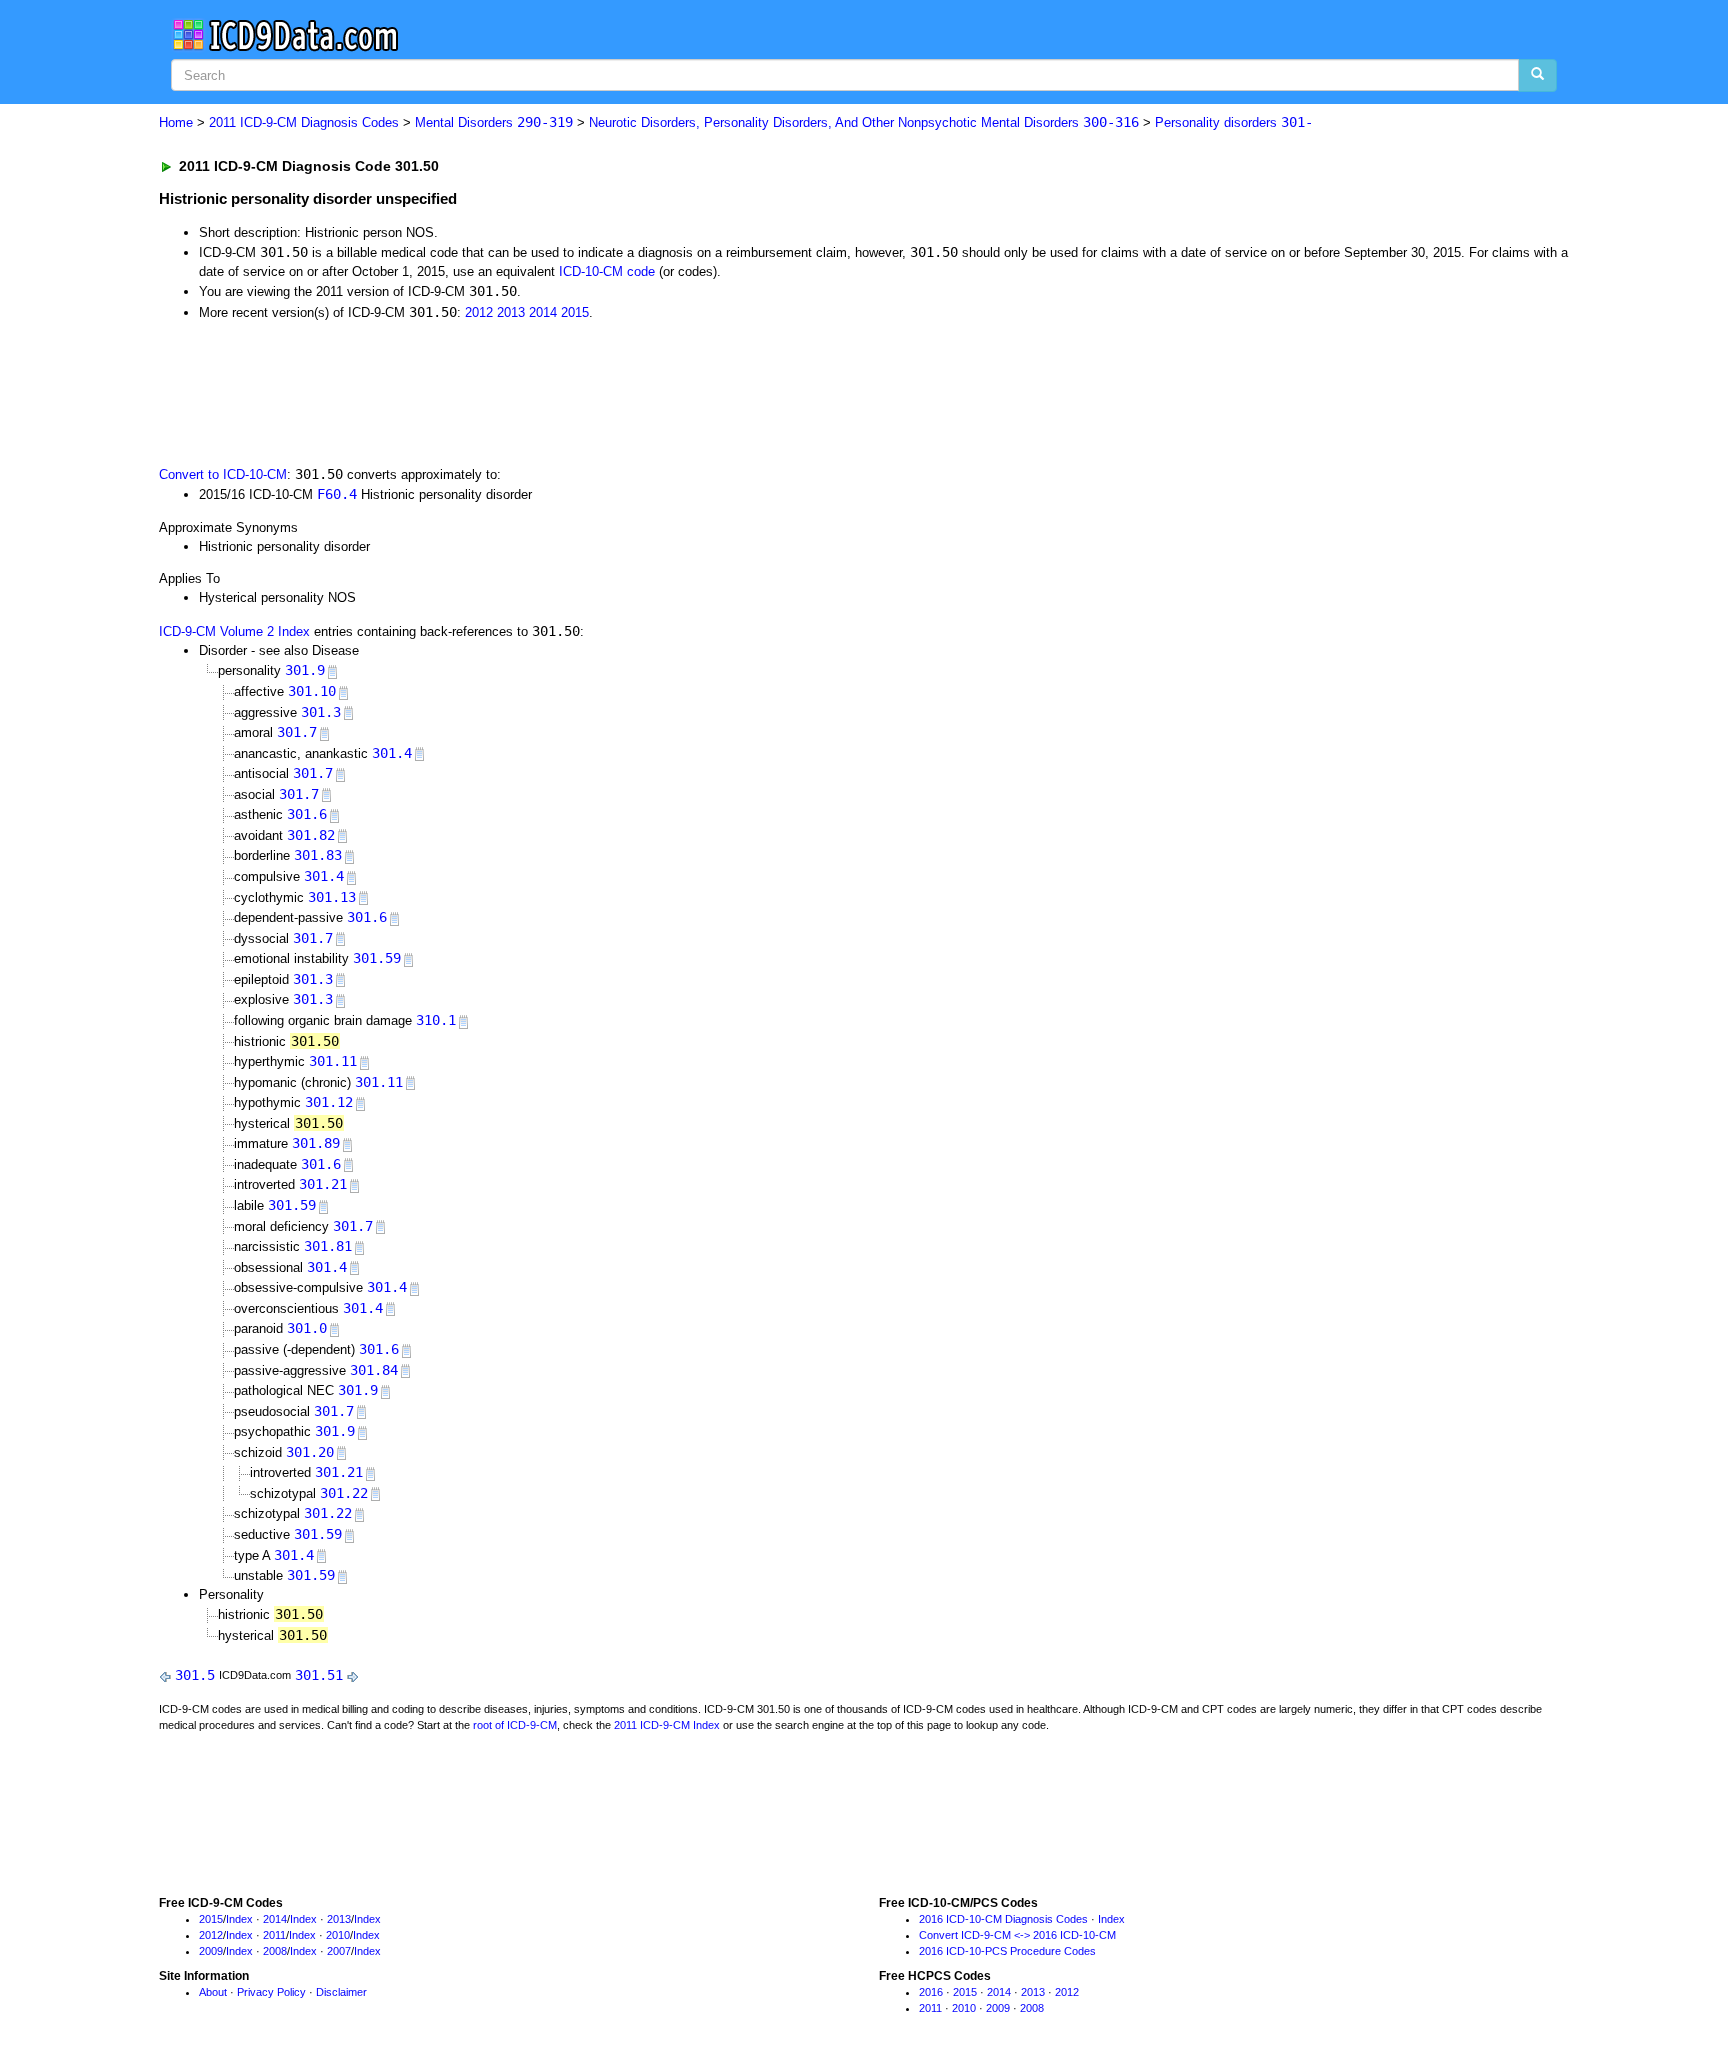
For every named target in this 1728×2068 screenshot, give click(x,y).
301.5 (195, 1675)
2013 (511, 312)
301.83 (318, 855)
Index (239, 1919)
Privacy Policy (271, 1992)
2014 (543, 312)
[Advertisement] (516, 391)
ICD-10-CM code (607, 271)
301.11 (333, 1061)
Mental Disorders (494, 122)
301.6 (307, 814)
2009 (211, 1951)
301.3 (321, 712)
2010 (338, 1935)
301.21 (323, 1184)
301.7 (297, 732)
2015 (575, 312)
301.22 (344, 1493)
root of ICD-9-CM (515, 1725)
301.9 (305, 670)
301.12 (329, 1102)
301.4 (392, 753)
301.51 (319, 1675)
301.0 (307, 1328)
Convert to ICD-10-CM (223, 474)
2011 (274, 1935)
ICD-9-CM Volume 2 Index (234, 631)
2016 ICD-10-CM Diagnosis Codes (1003, 1919)
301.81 (328, 1246)
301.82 (311, 835)
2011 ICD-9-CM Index (667, 1725)
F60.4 (337, 494)
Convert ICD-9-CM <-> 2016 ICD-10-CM (1017, 1935)
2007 (339, 1951)
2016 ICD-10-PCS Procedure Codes (1007, 1951)
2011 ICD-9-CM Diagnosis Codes (304, 122)
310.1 (436, 1020)
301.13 (332, 897)
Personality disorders (1234, 122)
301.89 (316, 1143)
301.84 (374, 1370)
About (213, 1992)
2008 (275, 1951)
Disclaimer (341, 1992)
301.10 (312, 691)
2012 (479, 312)
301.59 (377, 958)
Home (176, 122)
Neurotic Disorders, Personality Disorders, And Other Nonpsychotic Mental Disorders (864, 122)
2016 (931, 1992)
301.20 (310, 1452)
